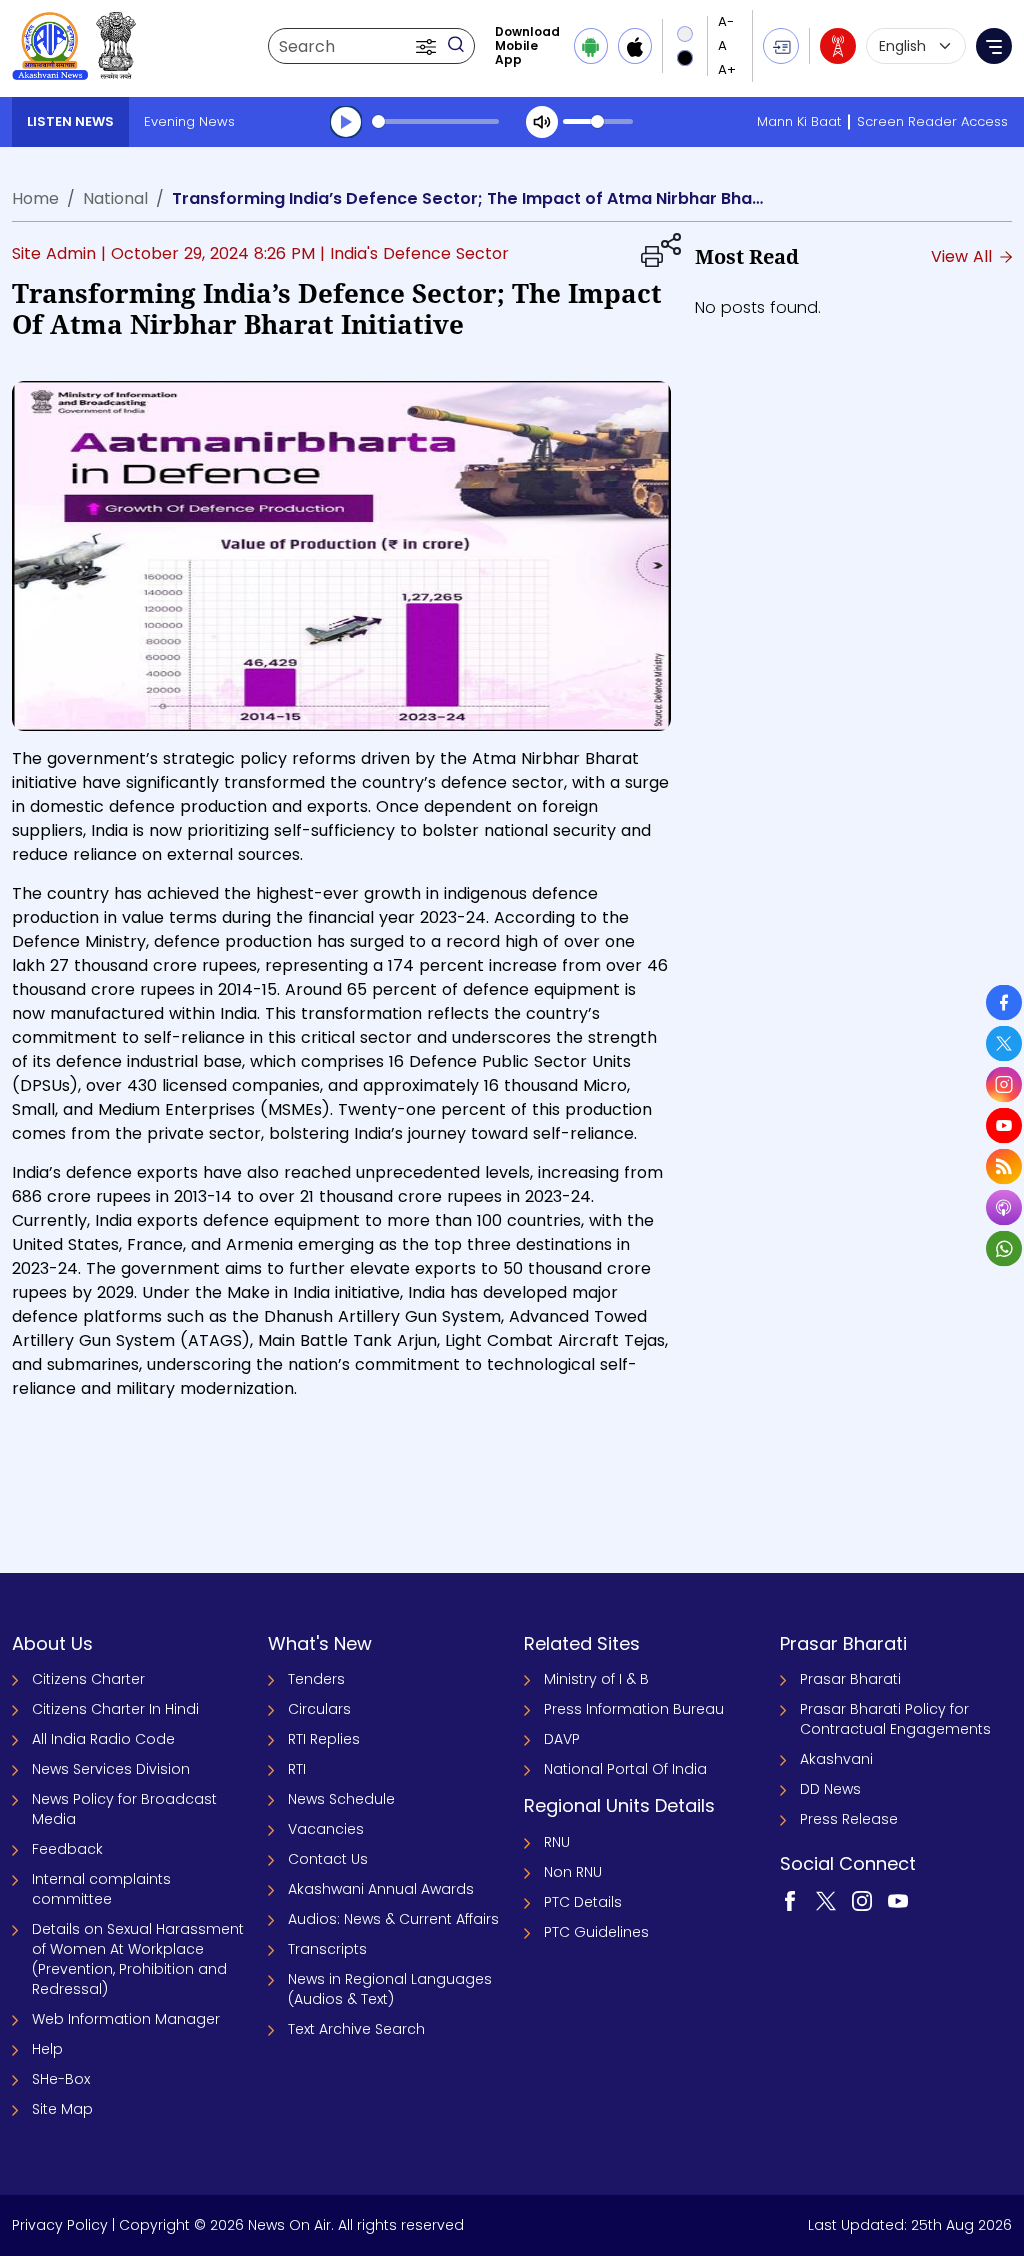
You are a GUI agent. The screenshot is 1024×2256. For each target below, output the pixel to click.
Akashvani (836, 1759)
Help (47, 2049)
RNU (557, 1842)
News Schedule (341, 1799)
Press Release (849, 1819)
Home (35, 198)
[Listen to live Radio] (838, 46)
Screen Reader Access (932, 121)
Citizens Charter (88, 1679)
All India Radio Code (103, 1739)
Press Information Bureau (634, 1709)
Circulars (319, 1709)
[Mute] (542, 122)
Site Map (62, 2109)
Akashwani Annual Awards (381, 1889)
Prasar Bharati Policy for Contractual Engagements (895, 1719)
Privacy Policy (60, 2225)
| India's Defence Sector (414, 253)
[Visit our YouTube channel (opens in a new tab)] (898, 1900)
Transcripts (327, 1949)
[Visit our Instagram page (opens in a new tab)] (862, 1900)
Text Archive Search (356, 2029)
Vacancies (326, 1829)
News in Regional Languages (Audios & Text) (390, 1989)
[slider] (435, 121)
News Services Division (111, 1769)
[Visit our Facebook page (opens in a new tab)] (790, 1900)
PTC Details (583, 1902)
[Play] (346, 122)
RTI (297, 1769)
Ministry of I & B (596, 1679)
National (115, 198)
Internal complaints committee (101, 1889)
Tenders (316, 1679)
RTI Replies (324, 1739)
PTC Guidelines (596, 1932)
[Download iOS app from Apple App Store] (635, 46)
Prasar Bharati (850, 1679)
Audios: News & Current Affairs (393, 1919)
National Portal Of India (625, 1769)
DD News (830, 1789)
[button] (428, 46)
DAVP (562, 1739)
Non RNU (573, 1872)
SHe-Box (61, 2079)
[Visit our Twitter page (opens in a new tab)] (826, 1900)
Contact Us (328, 1859)
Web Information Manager (126, 2019)
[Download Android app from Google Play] (591, 46)
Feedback (67, 1849)
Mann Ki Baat (799, 121)
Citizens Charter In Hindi (115, 1709)
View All (964, 256)
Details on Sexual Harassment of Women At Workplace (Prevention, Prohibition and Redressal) (138, 1959)
